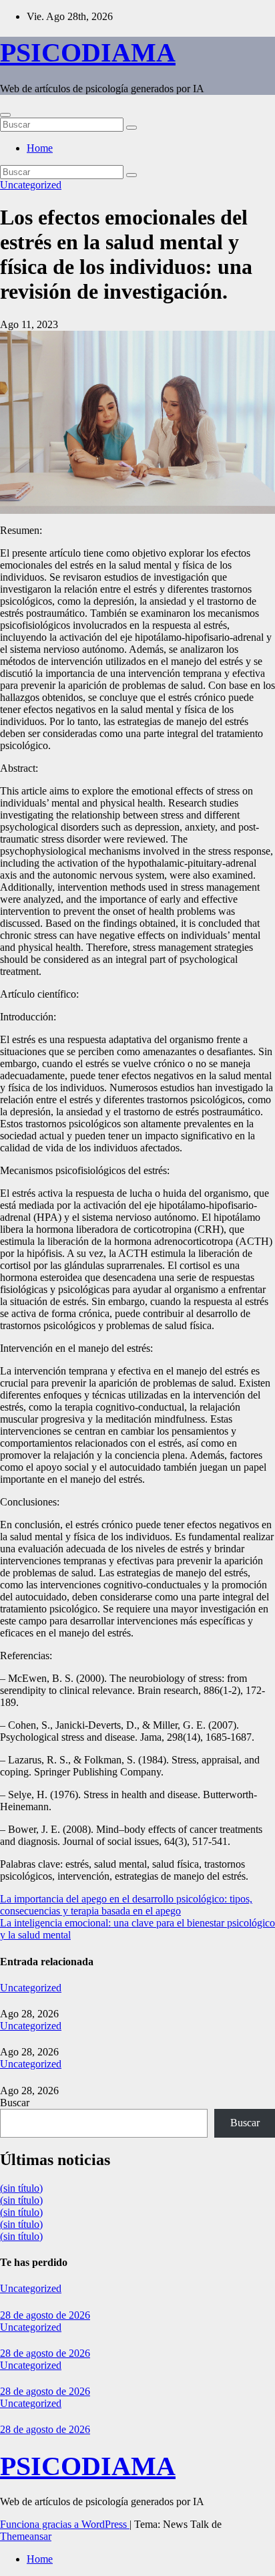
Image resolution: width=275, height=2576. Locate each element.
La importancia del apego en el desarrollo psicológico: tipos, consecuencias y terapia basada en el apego (126, 1905)
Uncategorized (31, 185)
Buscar (15, 2103)
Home (40, 148)
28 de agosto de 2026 (45, 2315)
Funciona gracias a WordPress (65, 2524)
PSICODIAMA (88, 52)
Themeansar (26, 2536)
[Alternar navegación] (5, 115)
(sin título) (21, 2188)
